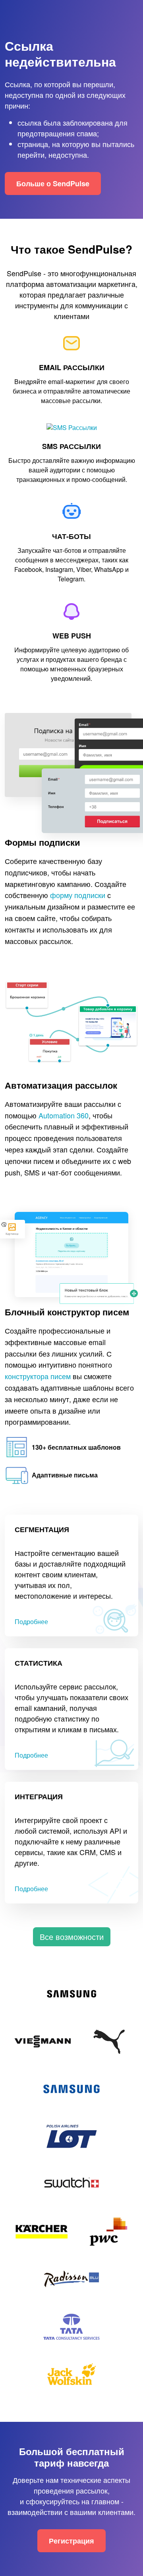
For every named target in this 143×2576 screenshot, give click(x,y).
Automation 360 (64, 1115)
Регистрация (71, 2541)
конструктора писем (38, 1376)
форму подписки (78, 895)
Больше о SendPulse (53, 183)
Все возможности (72, 1937)
